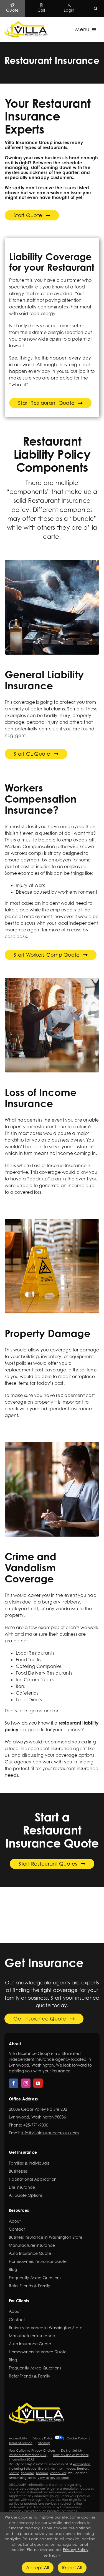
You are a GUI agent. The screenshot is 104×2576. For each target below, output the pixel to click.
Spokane (28, 2473)
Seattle (14, 2473)
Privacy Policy (43, 2438)
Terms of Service (21, 2443)
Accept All (37, 2568)
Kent (54, 2469)
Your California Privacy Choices (32, 2451)
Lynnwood (67, 2469)
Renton (83, 2469)
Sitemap (44, 2443)
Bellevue (30, 2469)
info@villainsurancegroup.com (50, 2133)
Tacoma (42, 2473)
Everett (44, 2469)
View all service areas (53, 2478)
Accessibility (18, 2438)
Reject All (72, 2568)
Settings (51, 2555)
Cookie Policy (77, 2438)
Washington (81, 2464)
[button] (96, 8)
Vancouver (58, 2473)
